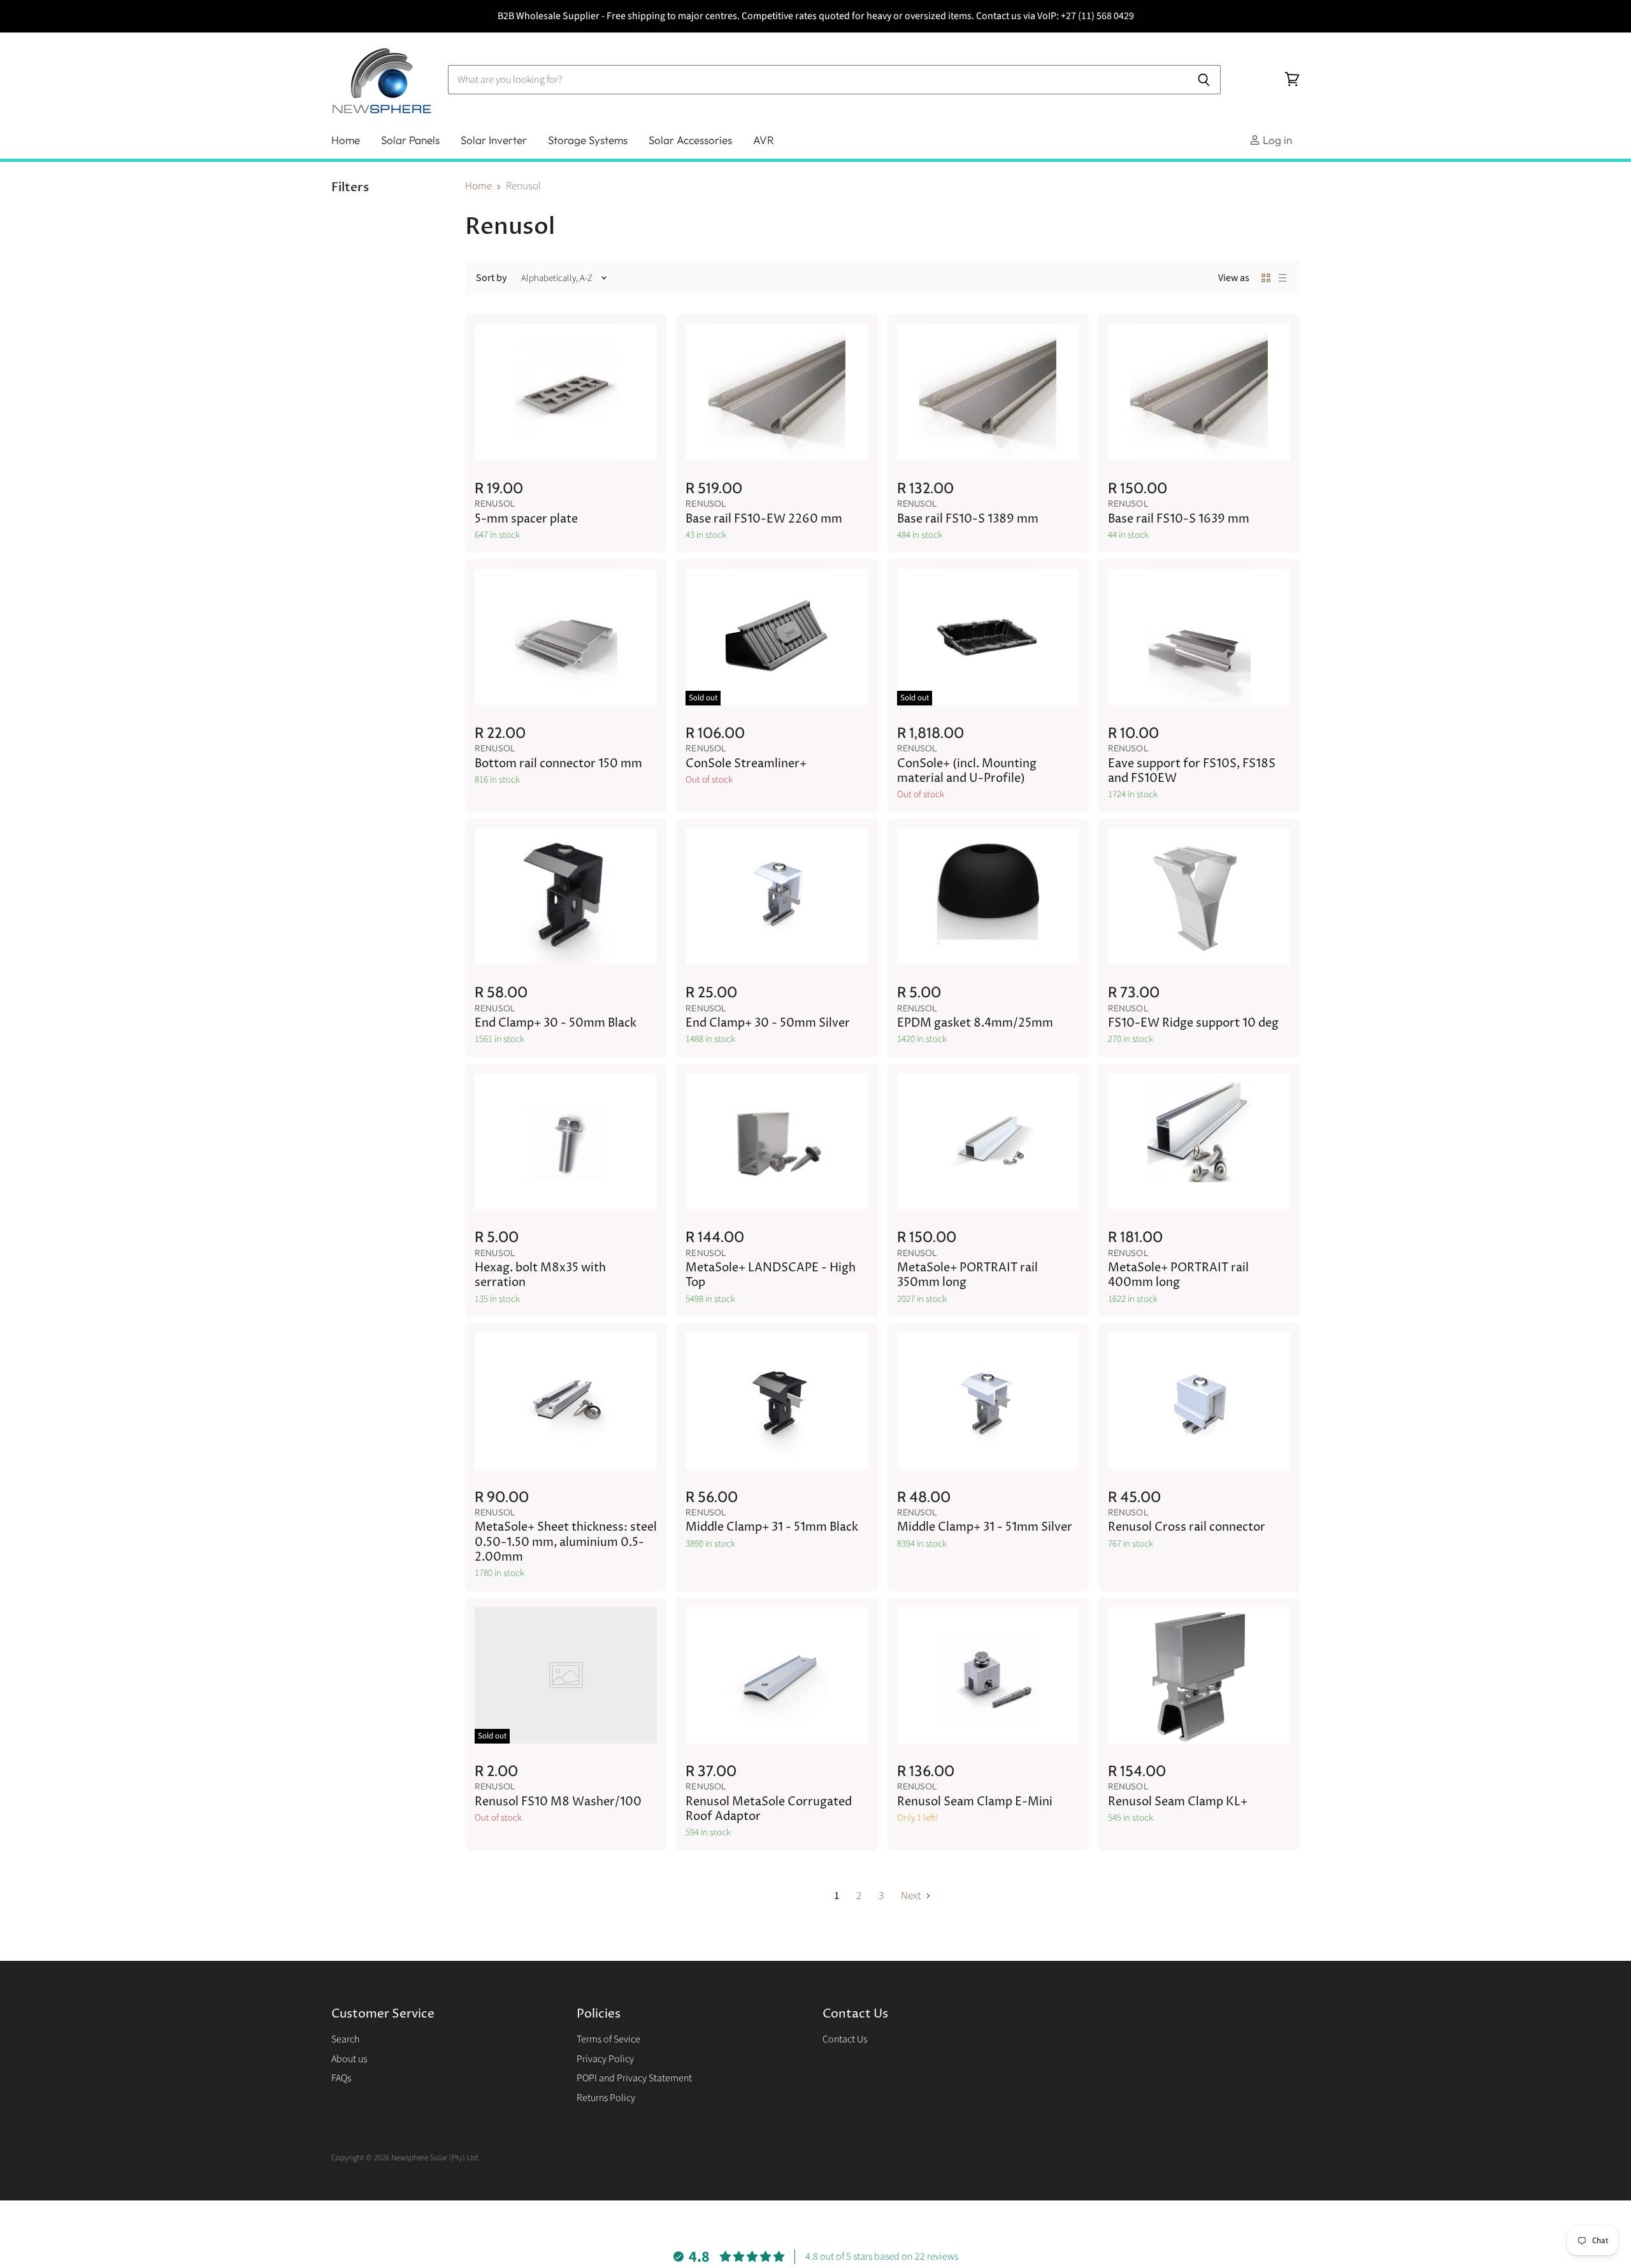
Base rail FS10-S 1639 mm (1179, 519)
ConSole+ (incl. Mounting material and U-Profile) (967, 771)
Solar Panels (410, 140)
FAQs (341, 2078)
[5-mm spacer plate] (566, 392)
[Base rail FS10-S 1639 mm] (1199, 392)
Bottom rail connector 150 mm (558, 764)
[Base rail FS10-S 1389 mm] (988, 392)
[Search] (1204, 80)
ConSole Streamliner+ (746, 764)
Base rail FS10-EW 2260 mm (764, 519)
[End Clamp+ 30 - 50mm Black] (566, 897)
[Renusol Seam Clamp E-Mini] (988, 1676)
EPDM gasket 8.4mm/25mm (975, 1023)
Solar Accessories (690, 140)
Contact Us (845, 2039)
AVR (764, 140)
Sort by (491, 278)
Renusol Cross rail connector (1187, 1528)
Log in (1276, 140)
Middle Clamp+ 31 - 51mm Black (772, 1528)
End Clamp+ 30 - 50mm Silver (768, 1023)
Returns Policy (606, 2098)
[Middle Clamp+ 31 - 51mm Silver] (988, 1401)
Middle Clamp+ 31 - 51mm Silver (985, 1528)
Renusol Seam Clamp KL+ (1178, 1802)
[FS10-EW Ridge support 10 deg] (1199, 897)
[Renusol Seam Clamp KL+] (1199, 1676)
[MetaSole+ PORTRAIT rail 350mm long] (988, 1142)
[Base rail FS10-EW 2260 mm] (777, 392)
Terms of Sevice (608, 2039)
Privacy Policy (605, 2059)
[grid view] (1266, 278)
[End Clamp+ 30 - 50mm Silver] (777, 897)
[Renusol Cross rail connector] (1199, 1401)
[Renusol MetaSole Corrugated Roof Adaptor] (777, 1676)
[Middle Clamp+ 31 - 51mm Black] (777, 1401)
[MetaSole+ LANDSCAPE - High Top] (777, 1142)
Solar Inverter (494, 140)
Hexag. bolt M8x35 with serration (540, 1275)
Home (346, 140)
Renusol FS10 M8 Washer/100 (558, 1802)
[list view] (1283, 278)
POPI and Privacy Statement (634, 2078)
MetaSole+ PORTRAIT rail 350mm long (967, 1275)
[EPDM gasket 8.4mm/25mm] (988, 897)
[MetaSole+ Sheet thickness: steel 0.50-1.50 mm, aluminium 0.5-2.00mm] (566, 1401)
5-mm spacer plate (526, 519)
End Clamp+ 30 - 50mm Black (556, 1023)
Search (345, 2039)
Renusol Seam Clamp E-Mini (975, 1802)
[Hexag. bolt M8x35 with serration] (566, 1142)
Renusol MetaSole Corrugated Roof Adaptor (769, 1809)
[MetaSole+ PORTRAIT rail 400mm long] (1199, 1142)
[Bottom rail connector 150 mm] (566, 637)
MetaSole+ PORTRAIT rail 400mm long (1178, 1275)
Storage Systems (588, 140)
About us (349, 2059)
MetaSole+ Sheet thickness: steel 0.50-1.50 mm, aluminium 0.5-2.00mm (566, 1542)
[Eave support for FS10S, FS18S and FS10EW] (1199, 637)
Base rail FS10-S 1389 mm (968, 519)
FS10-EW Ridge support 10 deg (1193, 1023)
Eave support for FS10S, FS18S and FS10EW (1192, 771)
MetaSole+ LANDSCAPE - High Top (771, 1275)
